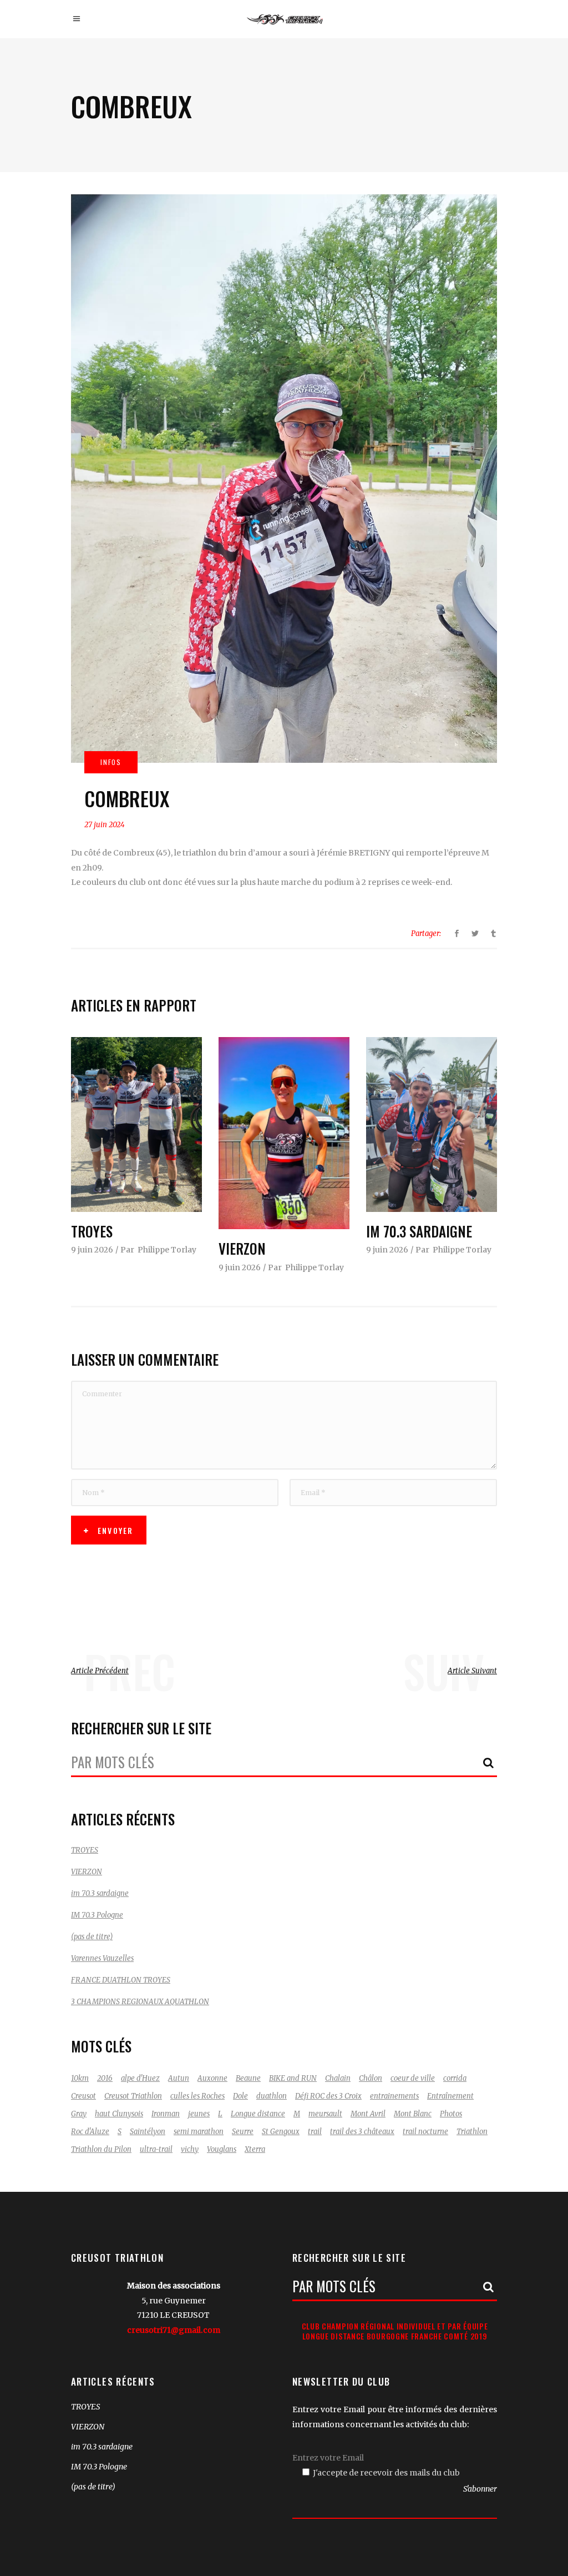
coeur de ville (413, 2078)
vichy (190, 2149)
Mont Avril (368, 2114)
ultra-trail (156, 2149)
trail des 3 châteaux (362, 2132)
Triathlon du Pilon (101, 2149)
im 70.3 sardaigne (419, 1231)
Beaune (248, 2078)
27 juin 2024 (105, 825)
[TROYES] (136, 1125)
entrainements (394, 2096)
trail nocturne (425, 2132)
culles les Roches (197, 2096)
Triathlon (472, 2132)
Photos (451, 2114)
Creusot (83, 2096)
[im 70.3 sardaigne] (432, 1125)
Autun (179, 2078)
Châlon (371, 2078)
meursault (325, 2114)
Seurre (243, 2132)
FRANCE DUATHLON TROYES (121, 1980)
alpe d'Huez (140, 2078)
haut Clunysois (119, 2114)
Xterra (255, 2149)
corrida (455, 2078)
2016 (105, 2078)
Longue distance (258, 2114)
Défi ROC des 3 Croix (328, 2096)
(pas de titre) (92, 1937)
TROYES (92, 1231)
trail (315, 2132)
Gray (79, 2114)
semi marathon (199, 2132)
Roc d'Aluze (90, 2132)
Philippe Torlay (167, 1250)
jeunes (199, 2114)
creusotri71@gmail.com (174, 2330)
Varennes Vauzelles (102, 1958)
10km (80, 2078)
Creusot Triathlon (133, 2096)
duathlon (272, 2096)
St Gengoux (281, 2132)
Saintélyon (148, 2132)
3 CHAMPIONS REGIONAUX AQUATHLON (140, 2002)
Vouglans (222, 2149)
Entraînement (450, 2096)
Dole (240, 2096)
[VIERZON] (284, 1133)
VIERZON (242, 1248)
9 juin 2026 (92, 1250)
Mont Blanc (413, 2114)
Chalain (338, 2078)
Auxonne (212, 2078)
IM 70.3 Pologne (97, 1915)
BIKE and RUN (293, 2078)
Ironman (166, 2114)
